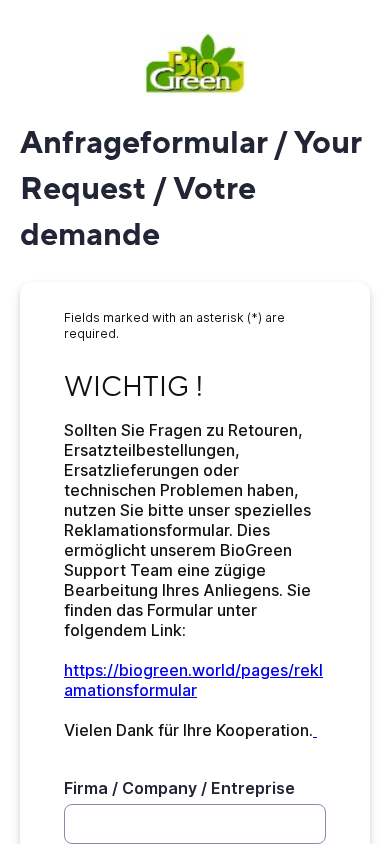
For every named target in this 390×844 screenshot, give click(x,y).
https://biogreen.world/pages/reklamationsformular (193, 680)
